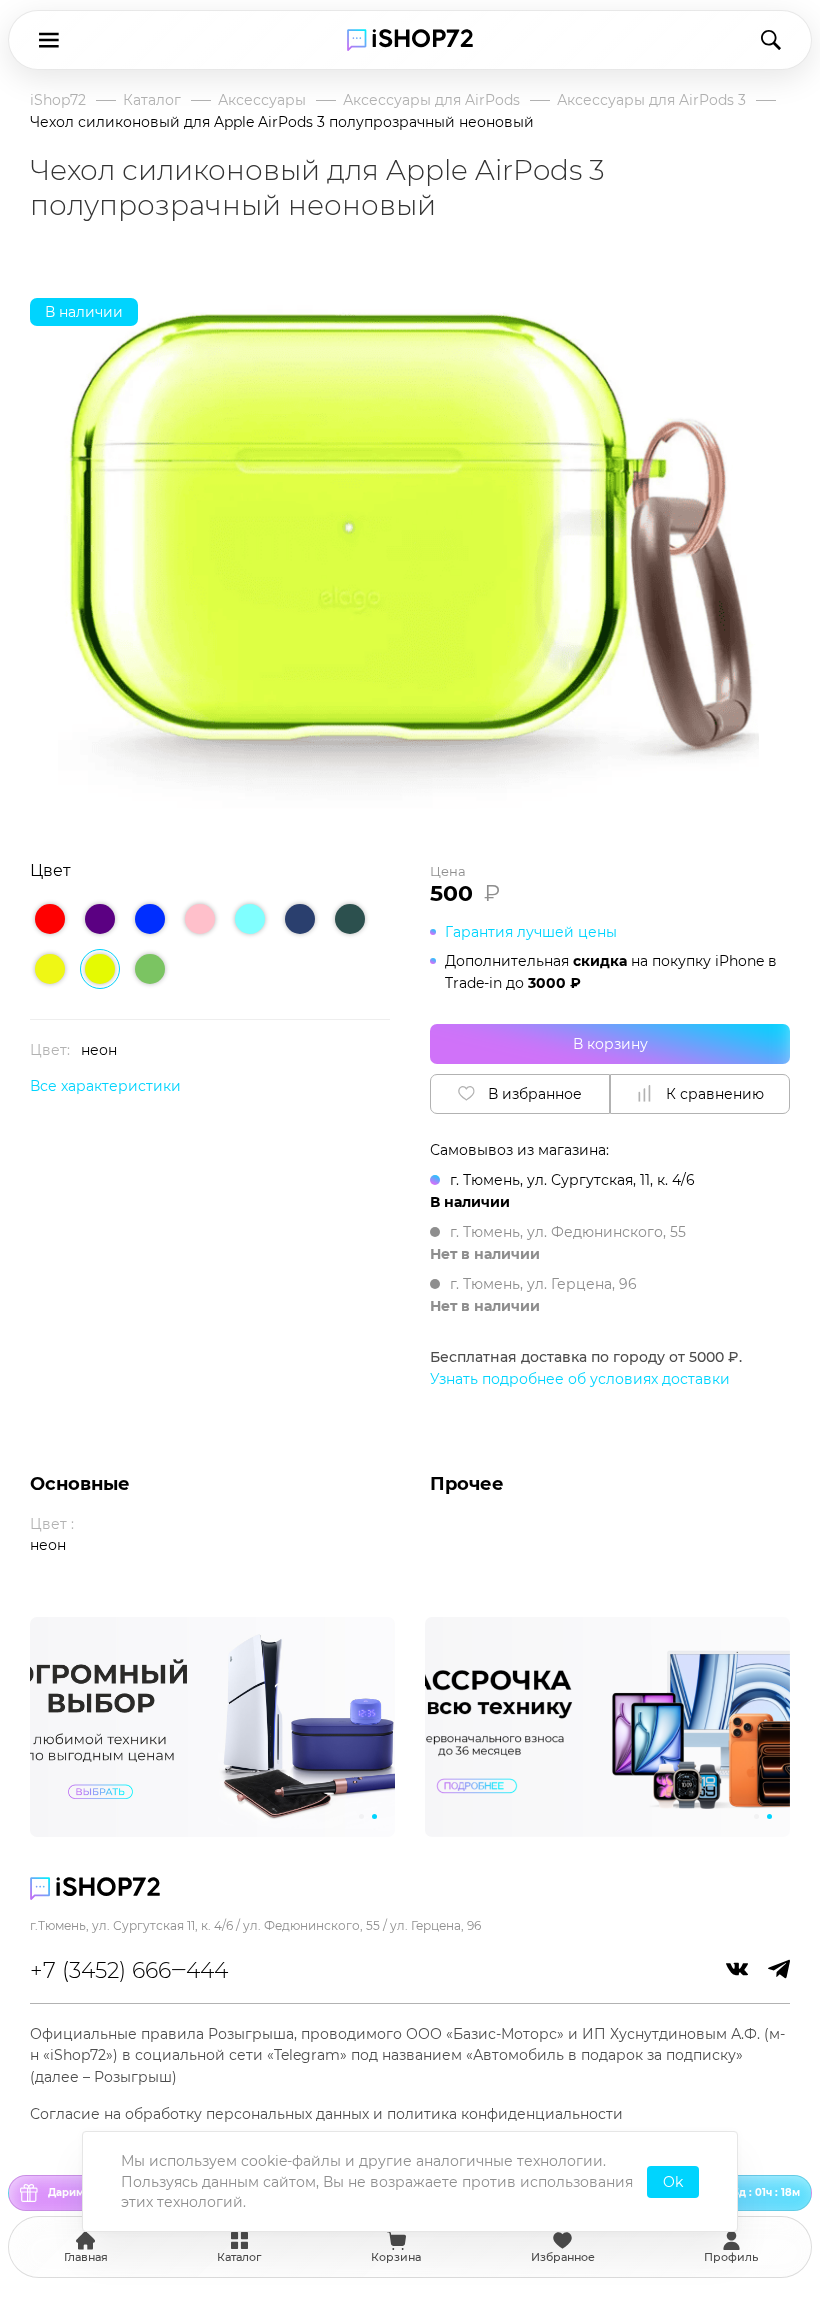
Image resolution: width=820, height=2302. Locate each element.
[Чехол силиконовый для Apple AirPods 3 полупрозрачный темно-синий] (300, 919)
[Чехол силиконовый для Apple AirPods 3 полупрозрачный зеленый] (150, 969)
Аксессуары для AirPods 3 (651, 100)
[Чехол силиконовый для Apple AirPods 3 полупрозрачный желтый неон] (50, 969)
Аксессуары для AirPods (431, 100)
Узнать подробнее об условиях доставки (580, 1379)
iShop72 (58, 100)
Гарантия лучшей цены (531, 932)
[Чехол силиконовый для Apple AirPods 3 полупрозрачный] (250, 919)
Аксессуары (262, 100)
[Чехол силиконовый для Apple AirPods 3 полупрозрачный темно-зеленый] (350, 919)
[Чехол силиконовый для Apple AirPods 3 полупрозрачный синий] (150, 919)
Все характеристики (105, 1086)
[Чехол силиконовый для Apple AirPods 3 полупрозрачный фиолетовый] (100, 919)
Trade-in (473, 983)
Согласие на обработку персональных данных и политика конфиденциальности (326, 2114)
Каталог (152, 100)
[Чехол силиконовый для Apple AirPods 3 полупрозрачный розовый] (200, 919)
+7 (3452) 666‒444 (129, 1970)
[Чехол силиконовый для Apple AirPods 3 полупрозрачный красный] (50, 919)
